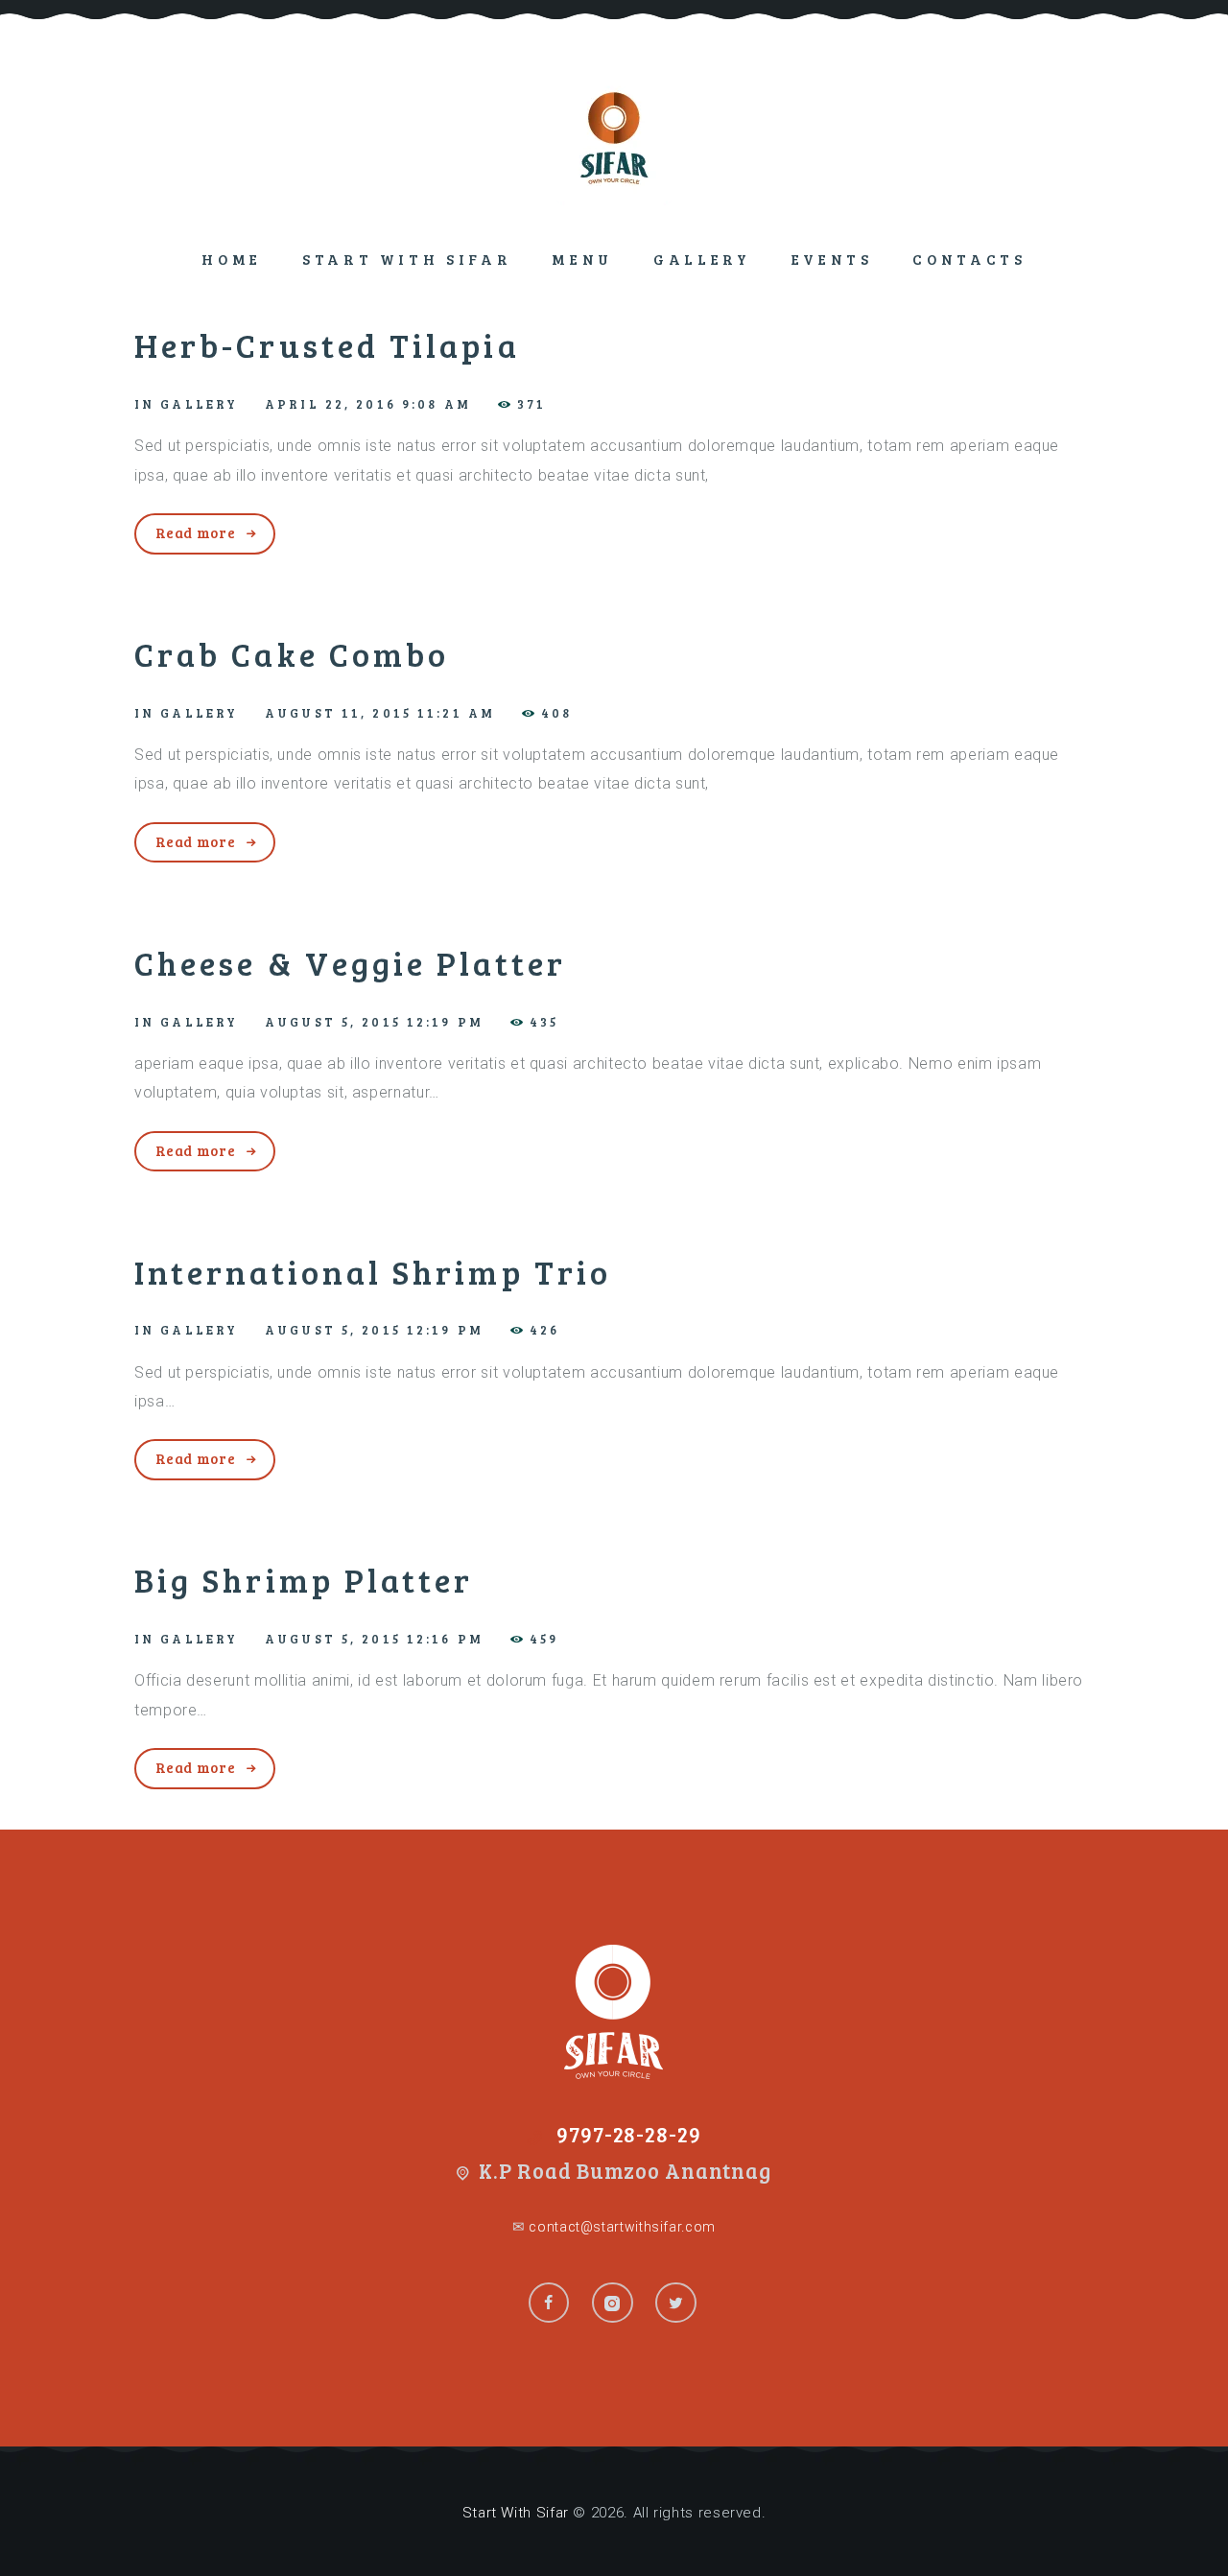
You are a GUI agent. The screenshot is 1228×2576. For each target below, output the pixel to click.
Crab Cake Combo (292, 654)
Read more (196, 532)
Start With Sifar (516, 2513)
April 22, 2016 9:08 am (368, 404)
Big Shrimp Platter (304, 1580)
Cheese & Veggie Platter (350, 963)
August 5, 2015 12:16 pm (374, 1639)
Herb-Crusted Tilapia (327, 345)
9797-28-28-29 (629, 2134)
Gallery (702, 259)
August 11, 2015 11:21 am (380, 713)
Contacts (969, 259)
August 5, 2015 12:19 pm (374, 1022)
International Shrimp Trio (373, 1272)
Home (232, 259)
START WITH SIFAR (407, 259)
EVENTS (832, 259)
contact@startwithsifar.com (621, 2227)
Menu (582, 259)
